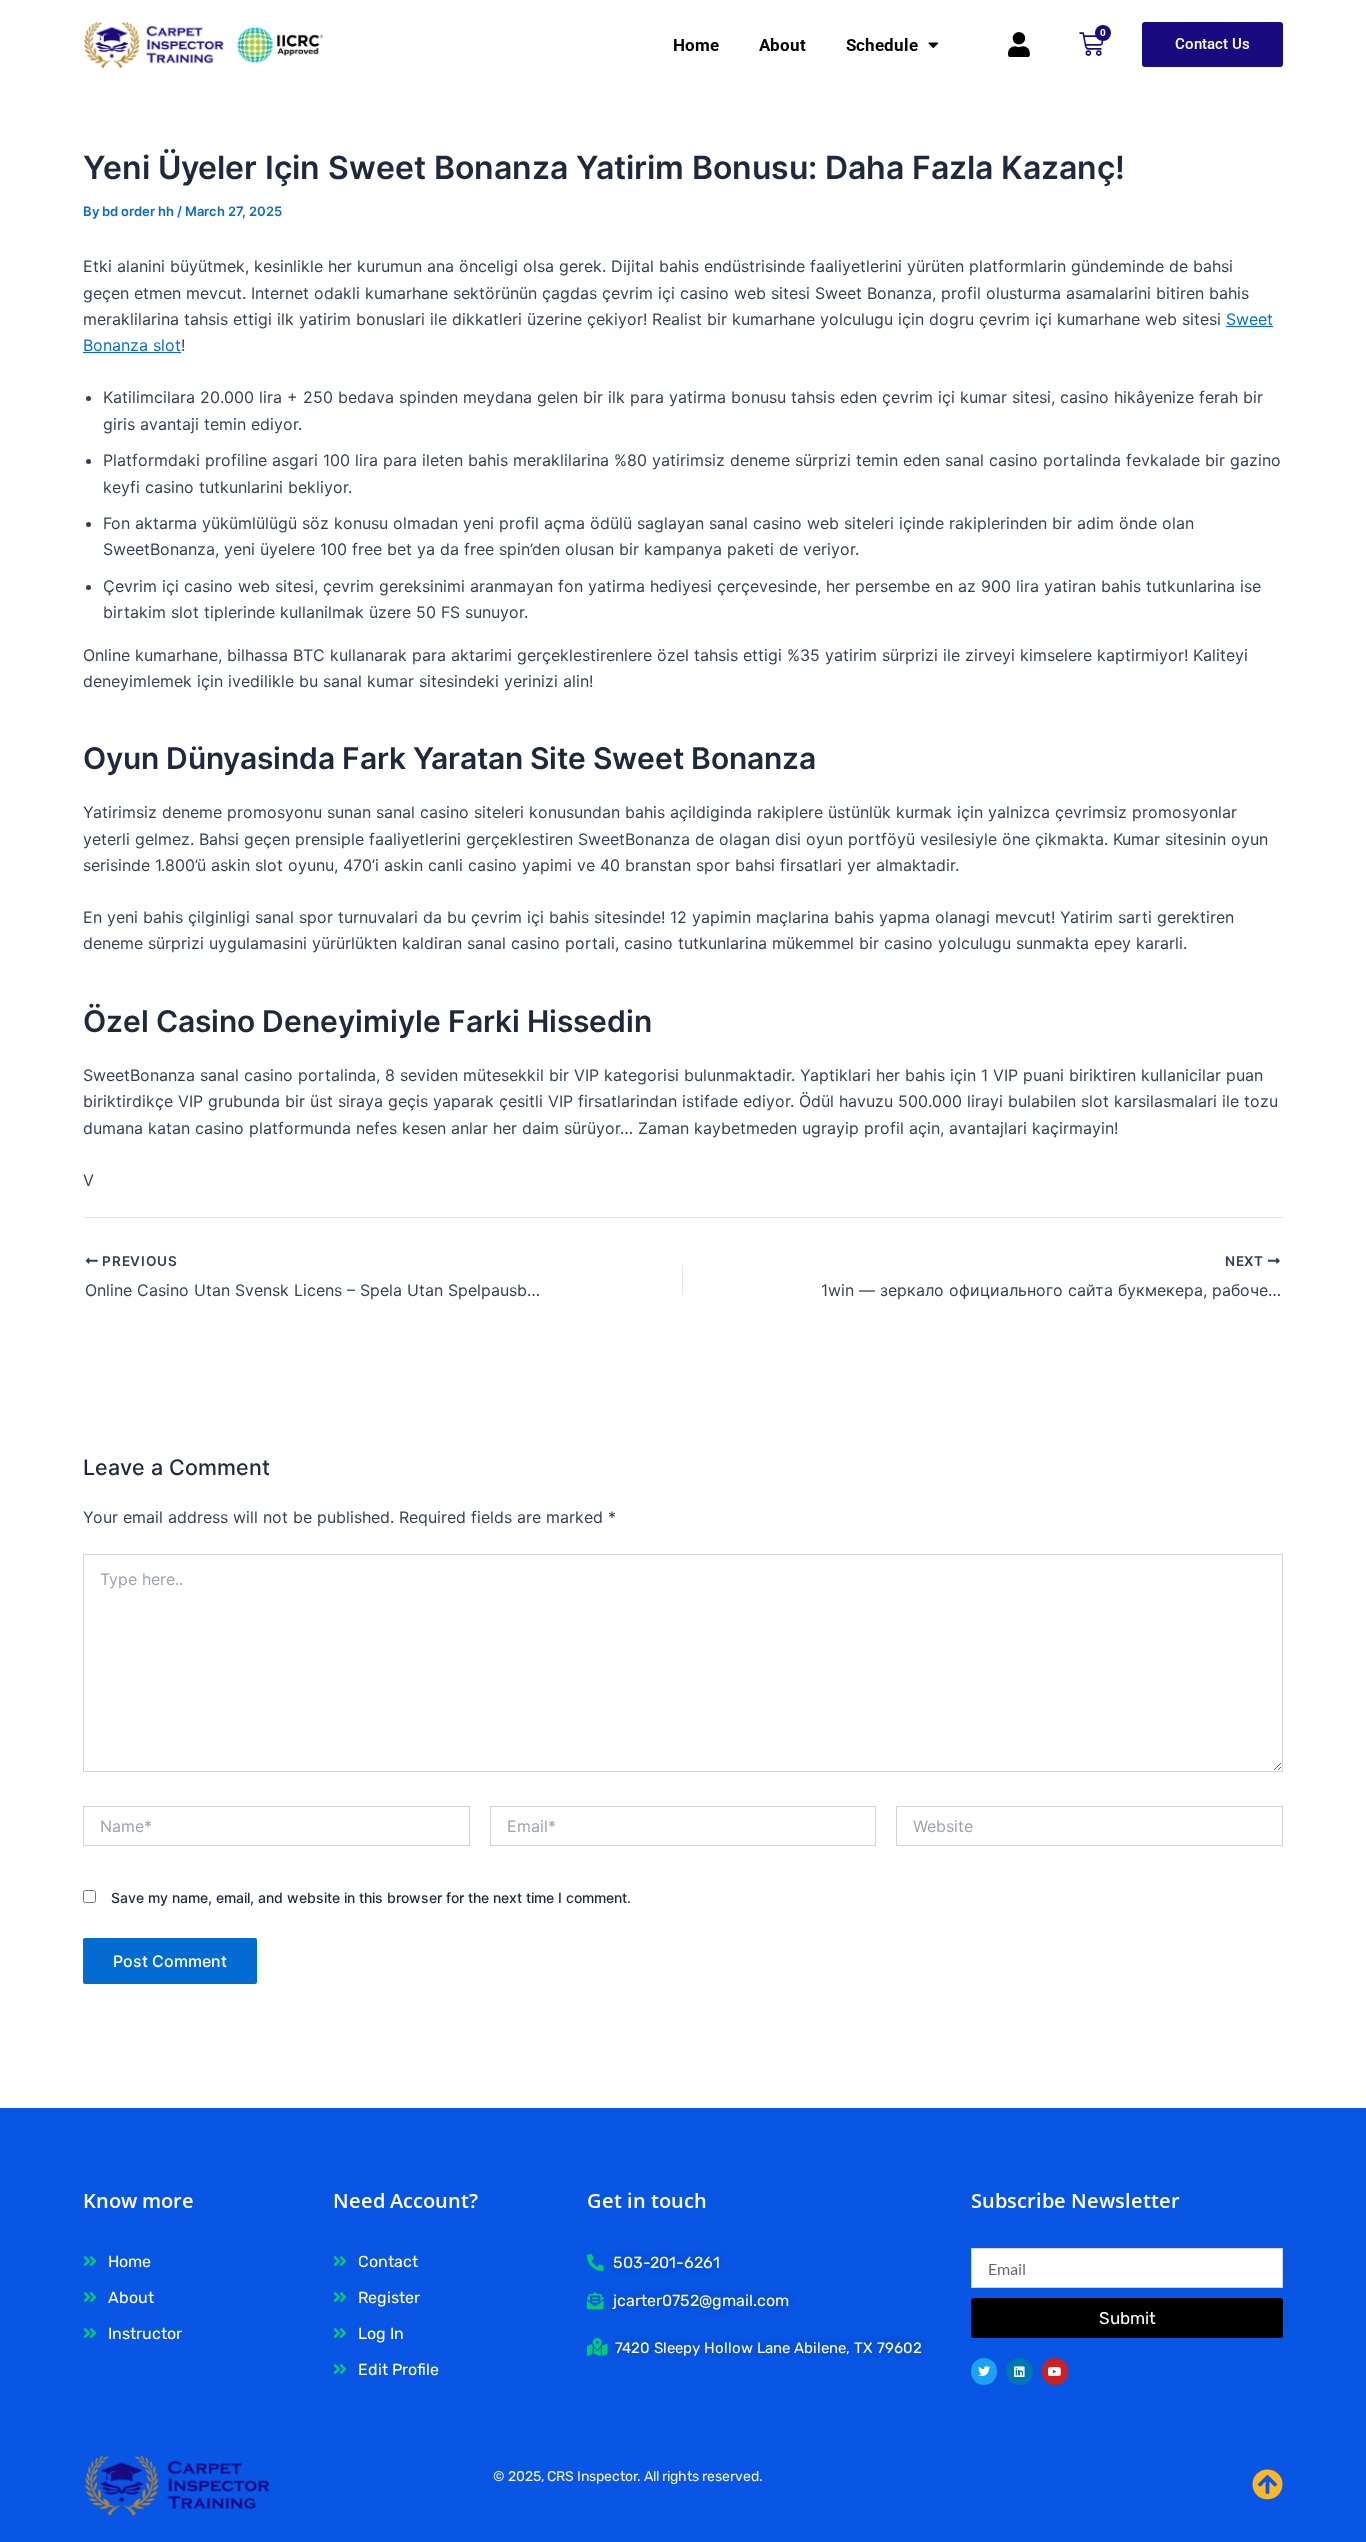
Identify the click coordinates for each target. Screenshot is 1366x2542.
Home (696, 45)
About (782, 45)
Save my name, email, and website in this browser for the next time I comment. (371, 1897)
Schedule (882, 45)
